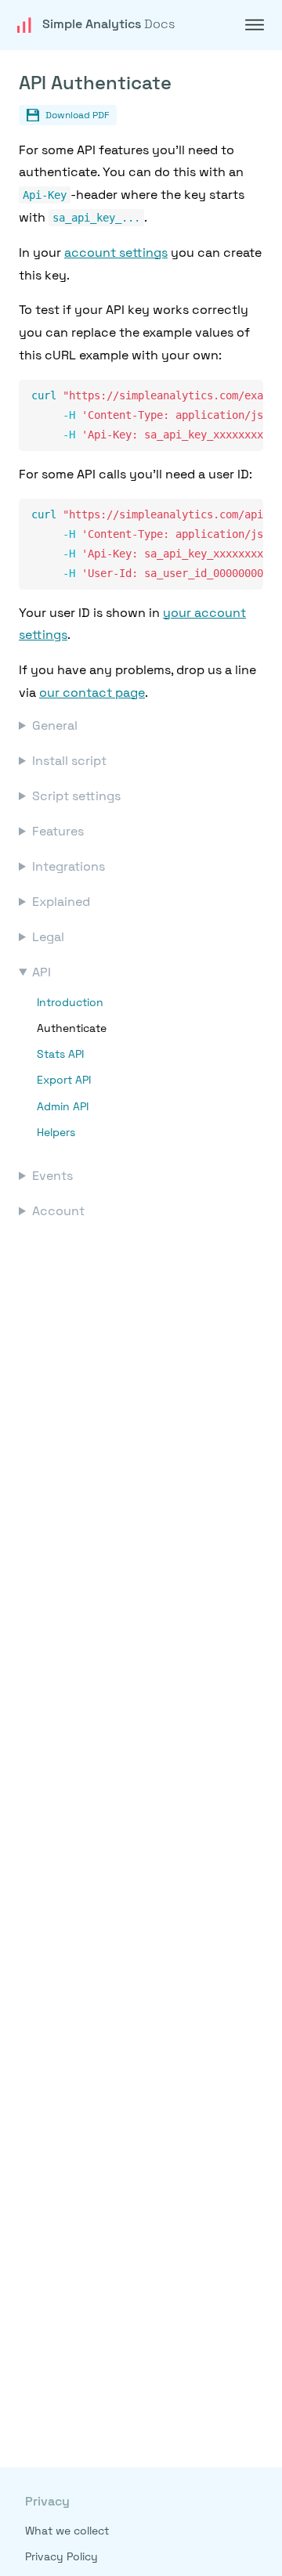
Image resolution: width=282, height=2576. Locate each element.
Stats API (60, 1054)
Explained (61, 902)
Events (52, 1176)
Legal (48, 937)
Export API (64, 1080)
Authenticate (72, 1028)
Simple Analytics (108, 24)
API (42, 972)
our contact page (92, 693)
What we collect (67, 2531)
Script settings (76, 796)
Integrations (69, 866)
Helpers (56, 1132)
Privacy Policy (61, 2556)
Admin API (63, 1106)
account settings (116, 253)
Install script (69, 761)
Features (58, 831)
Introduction (70, 1002)
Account (58, 1211)
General (55, 725)
